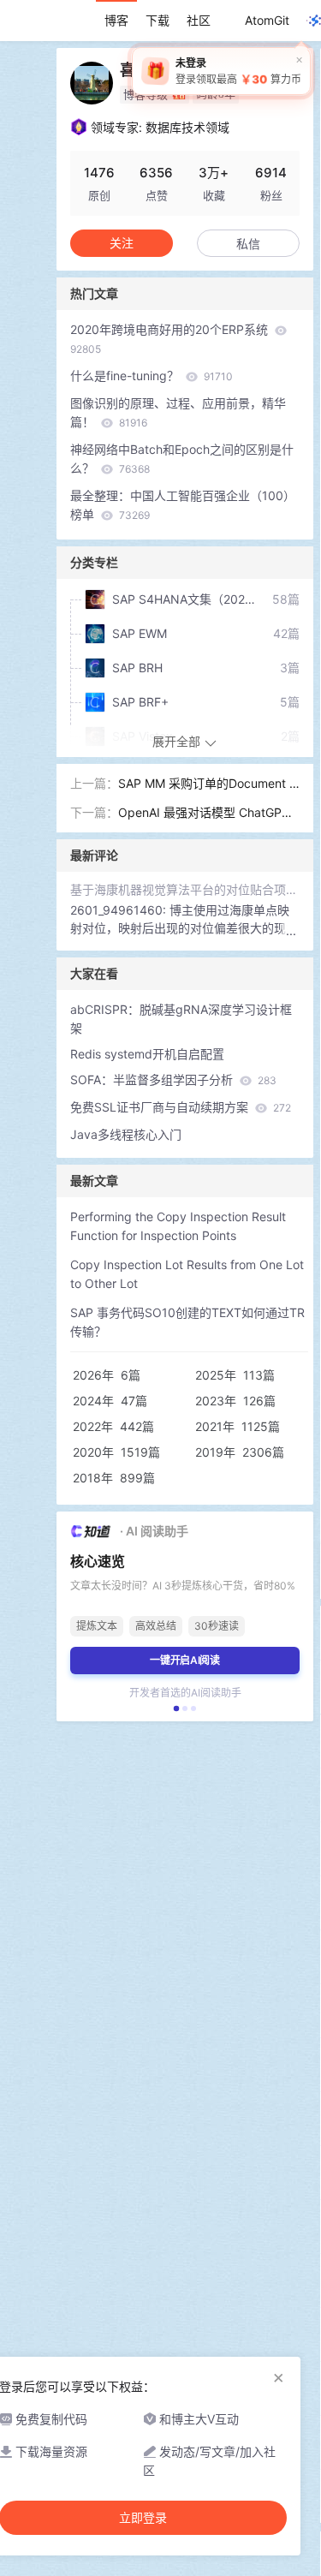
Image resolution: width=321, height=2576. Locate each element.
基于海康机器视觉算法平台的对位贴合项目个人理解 (185, 889)
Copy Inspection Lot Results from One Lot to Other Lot (187, 1274)
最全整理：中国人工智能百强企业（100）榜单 (183, 505)
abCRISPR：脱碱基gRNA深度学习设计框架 (181, 1019)
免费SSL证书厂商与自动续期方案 (181, 1107)
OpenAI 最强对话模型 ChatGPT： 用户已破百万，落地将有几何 (208, 814)
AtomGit (267, 20)
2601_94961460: (120, 910)
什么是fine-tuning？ (152, 376)
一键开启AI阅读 (185, 1660)
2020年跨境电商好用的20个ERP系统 (171, 339)
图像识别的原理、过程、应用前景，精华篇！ (178, 412)
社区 (199, 20)
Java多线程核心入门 (126, 1134)
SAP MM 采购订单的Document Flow (208, 784)
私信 (248, 244)
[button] (176, 1708)
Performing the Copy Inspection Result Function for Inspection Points (178, 1226)
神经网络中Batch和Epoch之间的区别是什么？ (182, 459)
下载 (158, 20)
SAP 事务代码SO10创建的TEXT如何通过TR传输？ (187, 1322)
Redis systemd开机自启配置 (147, 1054)
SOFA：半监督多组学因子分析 (173, 1079)
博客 (116, 20)
